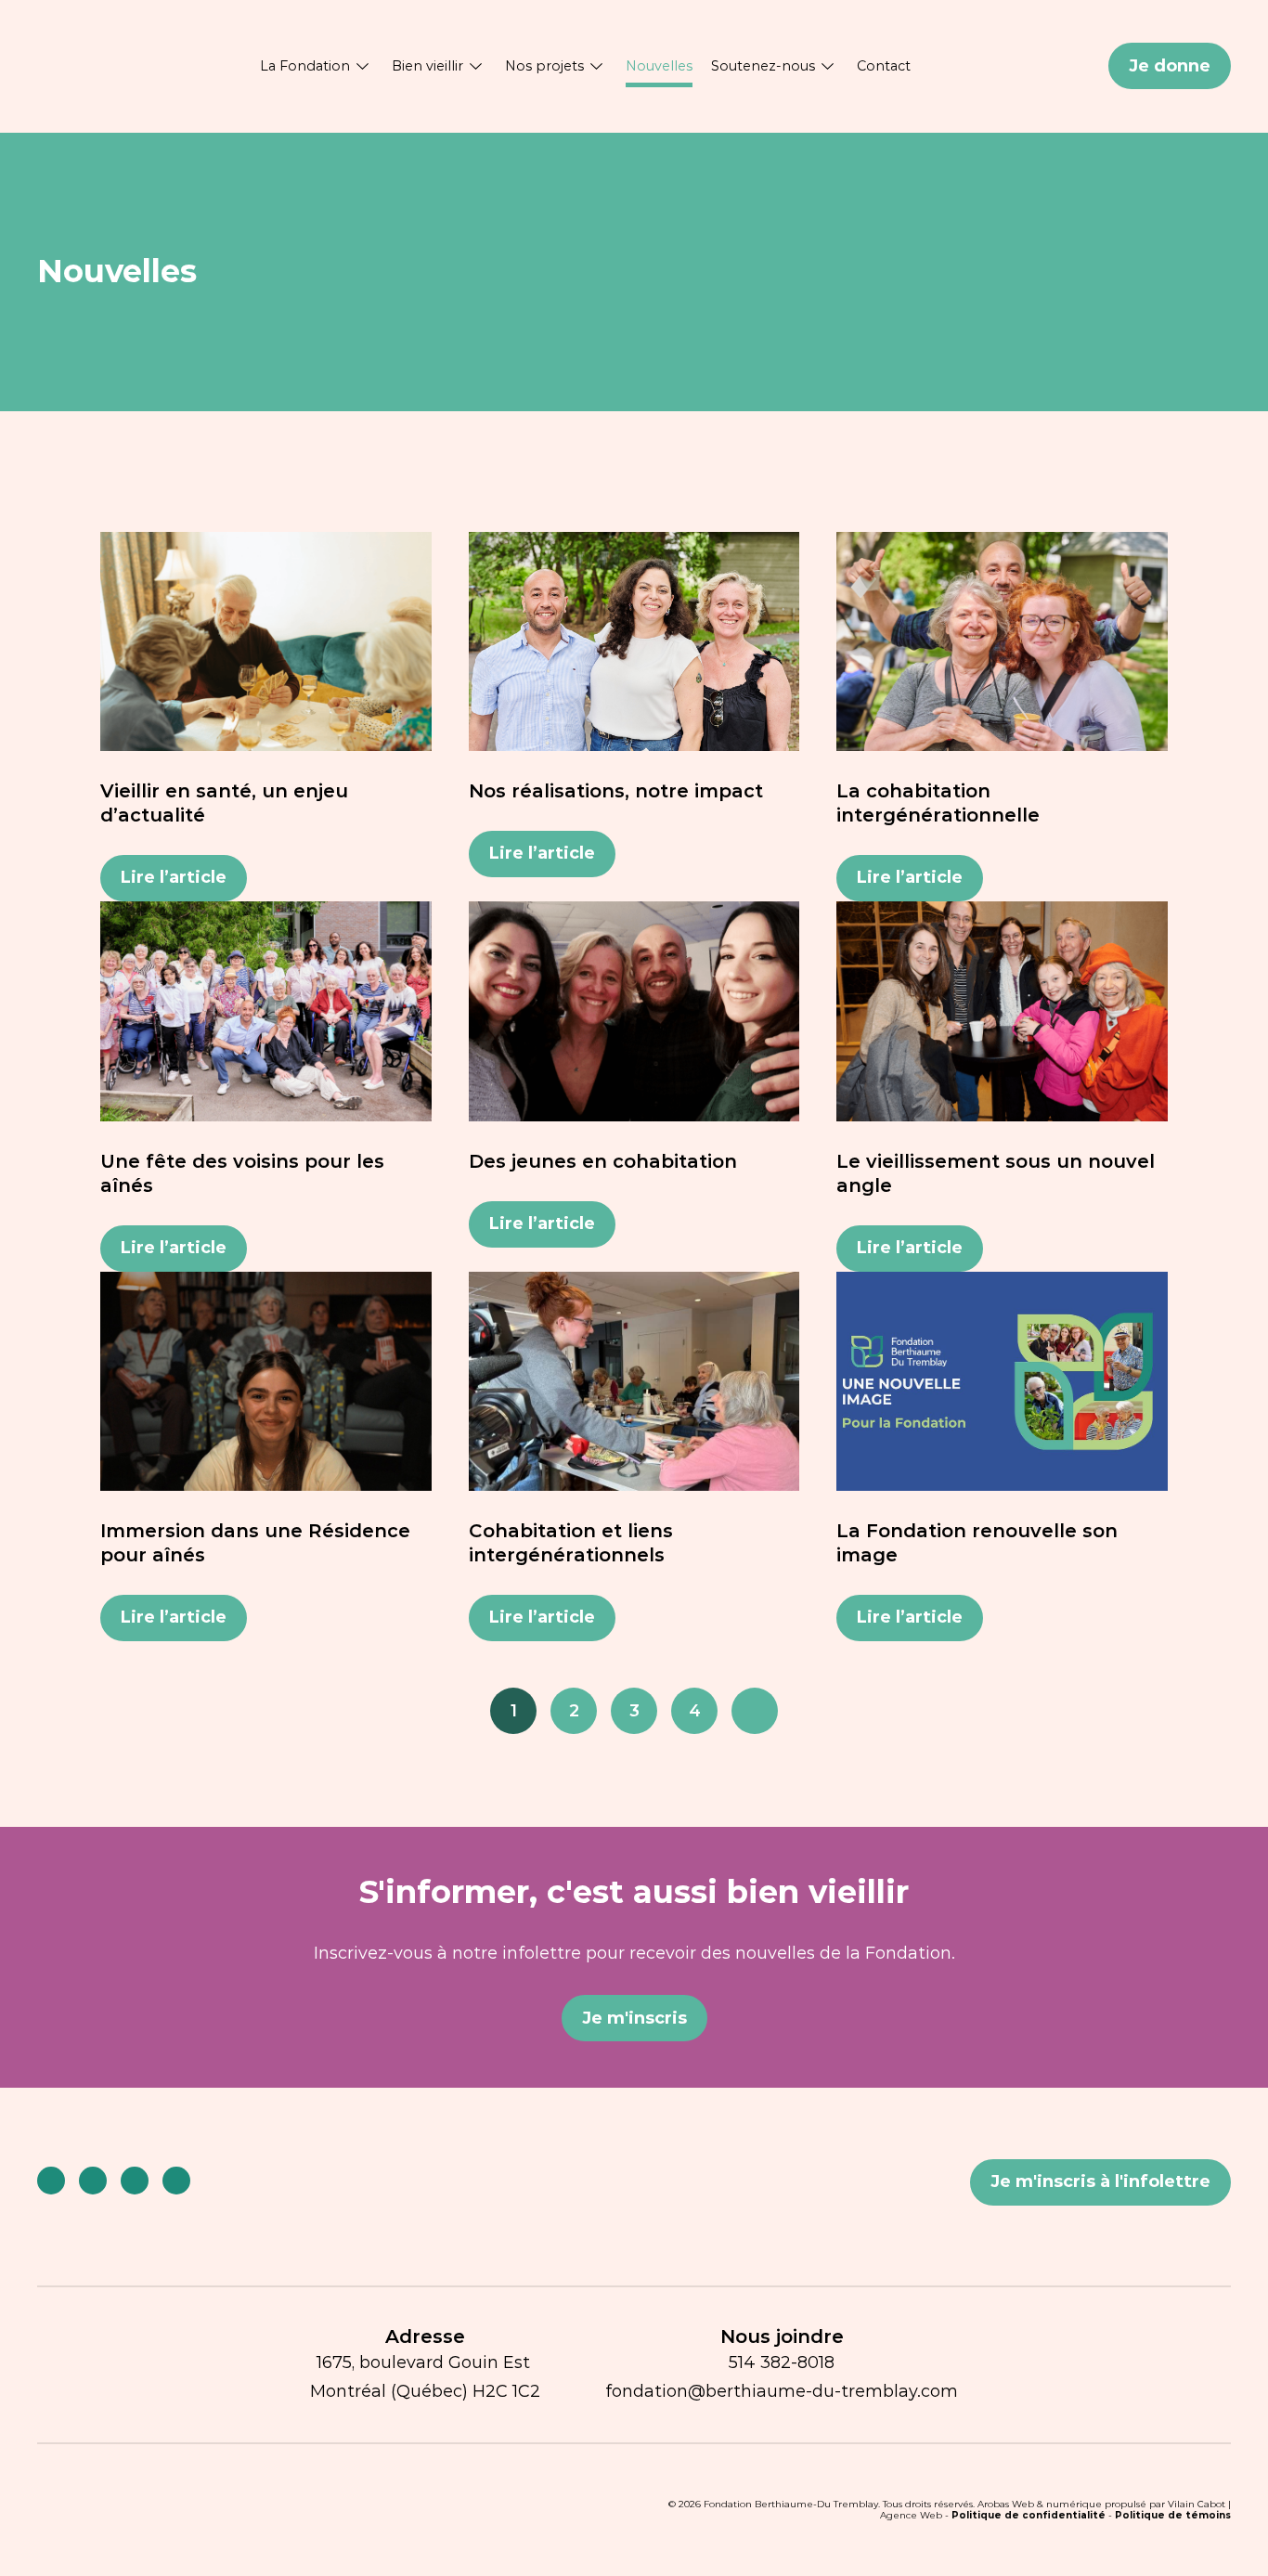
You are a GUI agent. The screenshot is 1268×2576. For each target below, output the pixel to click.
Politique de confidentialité (1029, 2515)
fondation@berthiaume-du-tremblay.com (782, 2391)
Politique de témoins (1173, 2515)
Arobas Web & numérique (1040, 2504)
